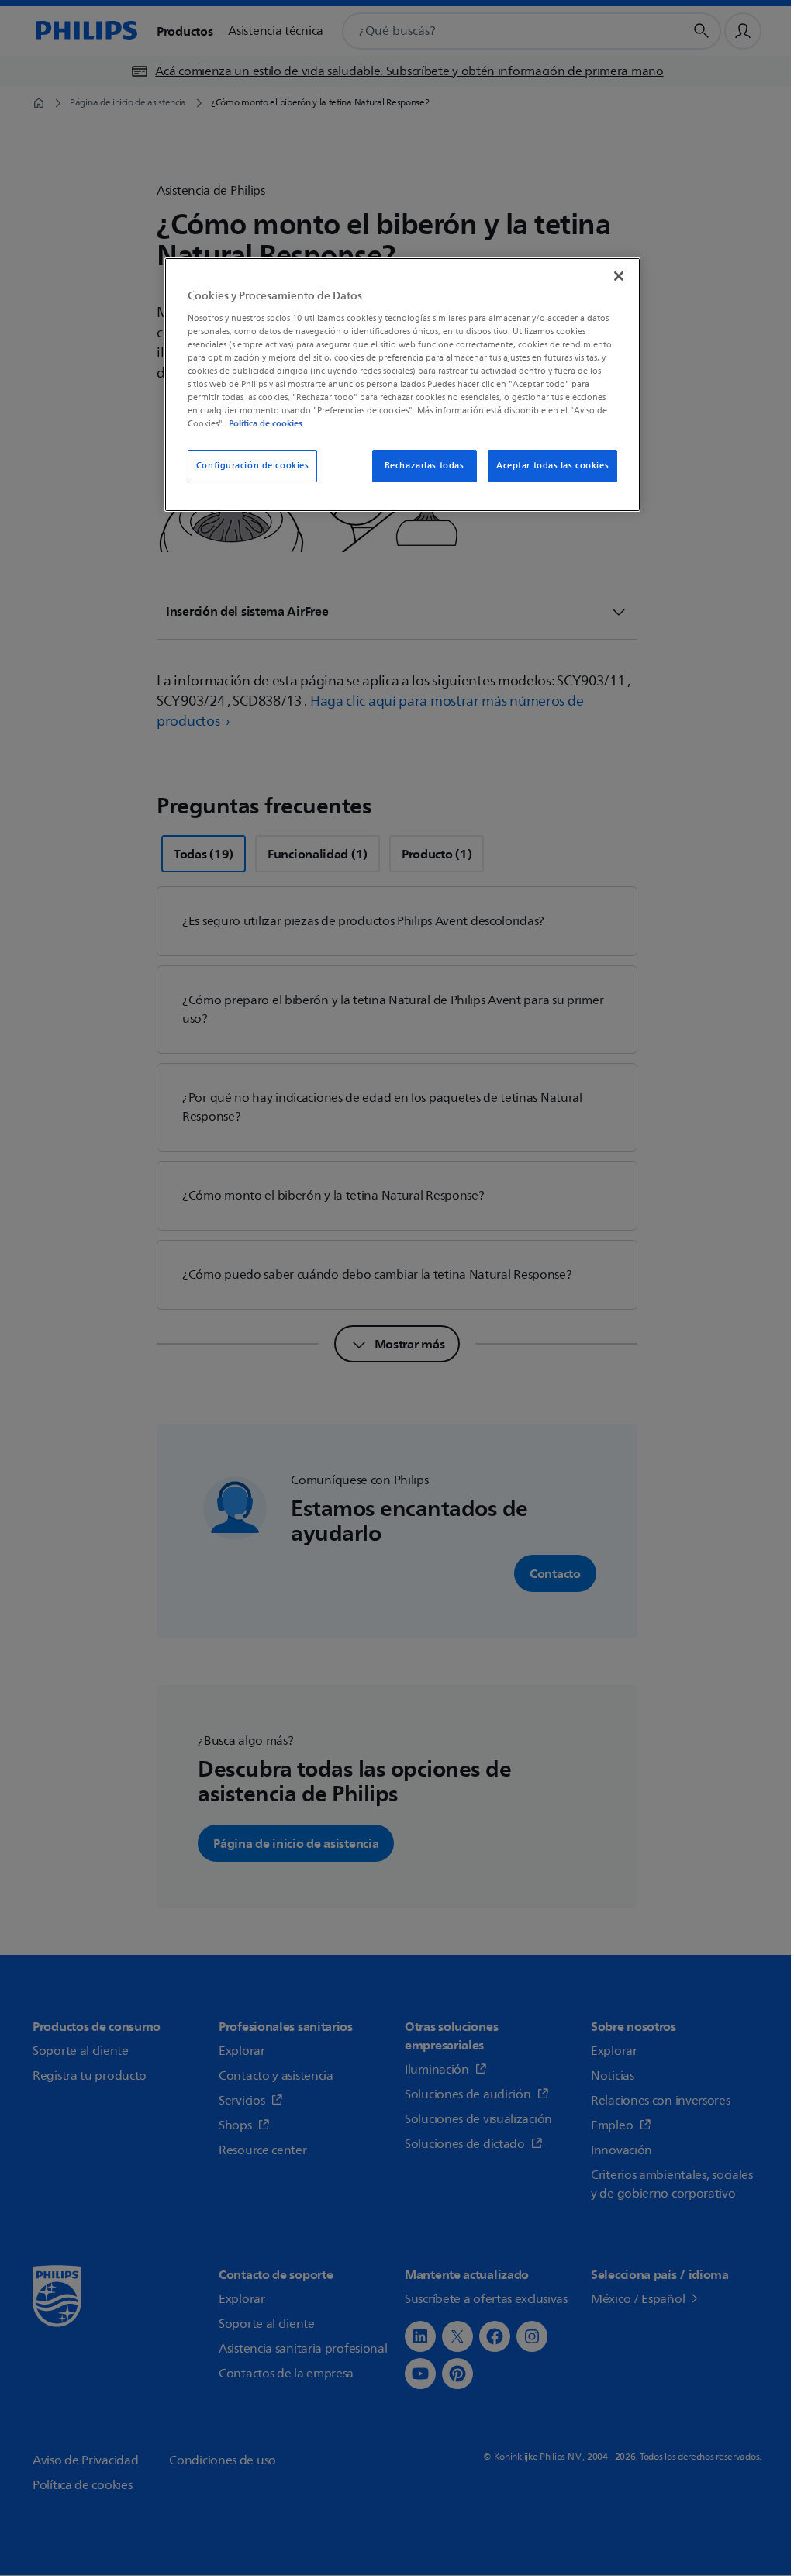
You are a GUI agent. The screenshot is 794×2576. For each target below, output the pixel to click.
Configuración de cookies (253, 466)
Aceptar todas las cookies (552, 466)
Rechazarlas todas (425, 466)
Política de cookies (266, 423)
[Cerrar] (619, 276)
